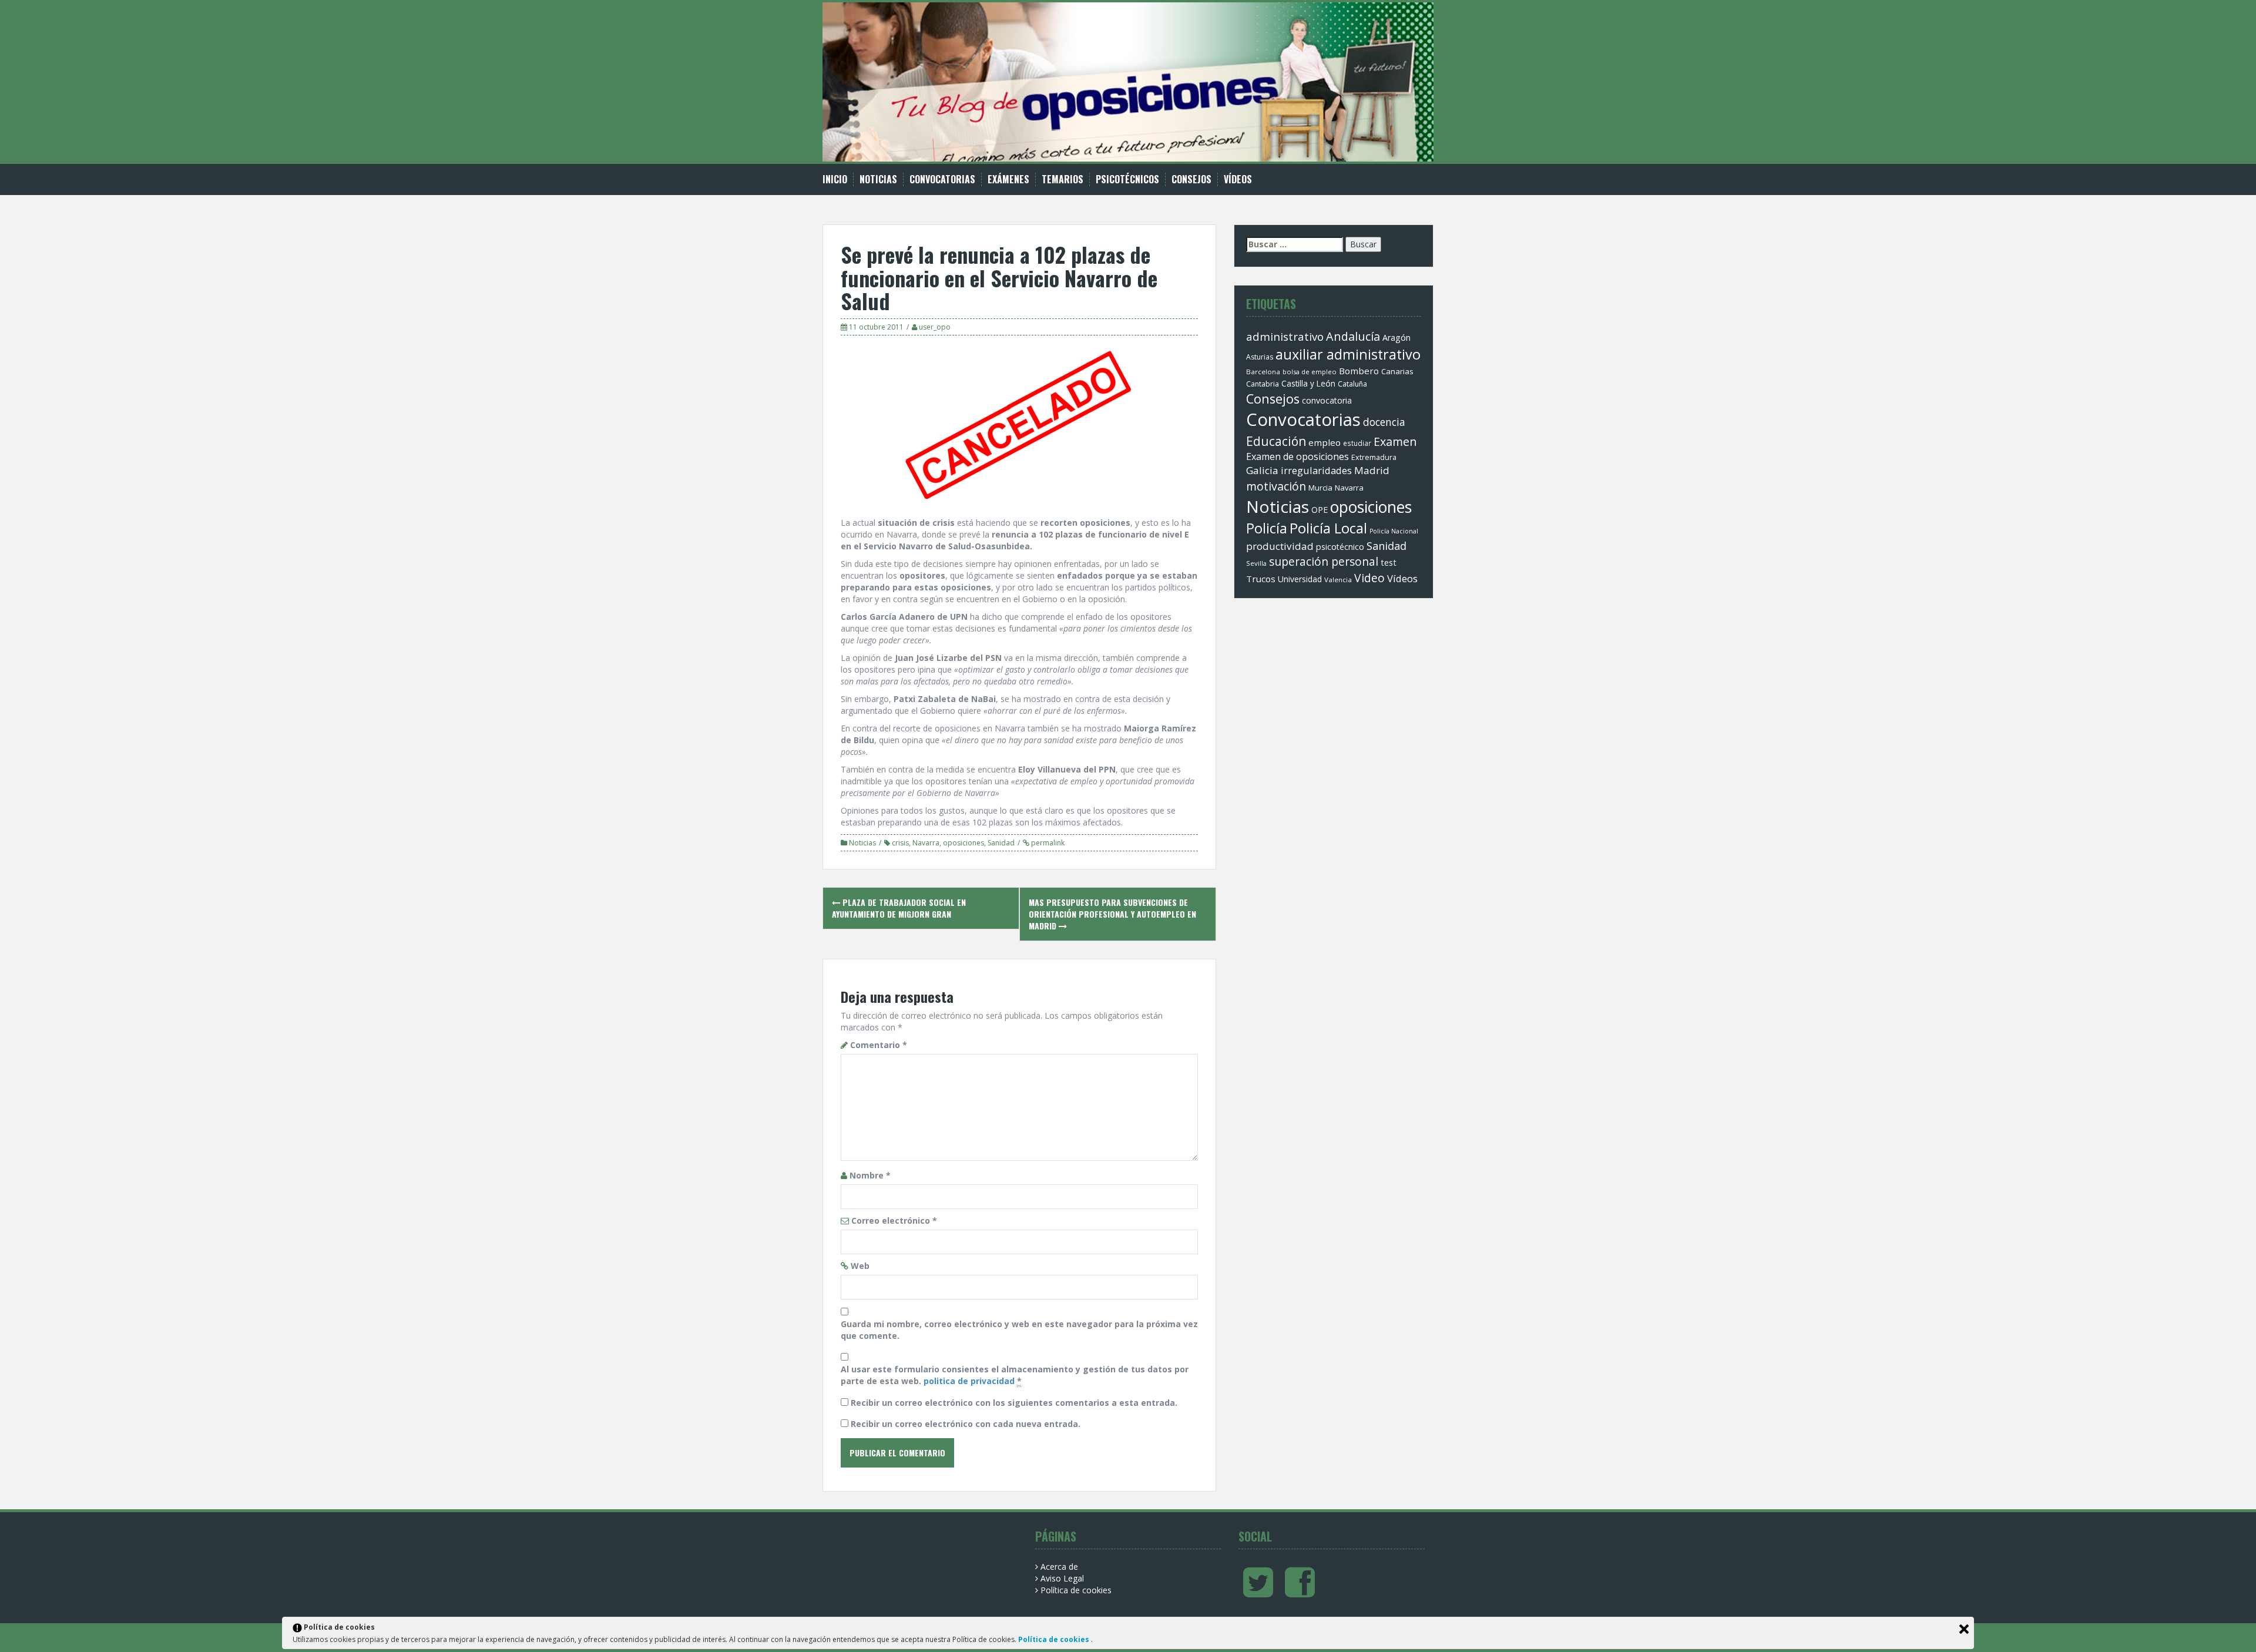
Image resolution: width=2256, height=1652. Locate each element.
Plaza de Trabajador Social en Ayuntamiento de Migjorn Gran (899, 908)
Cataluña (1352, 384)
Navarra (926, 843)
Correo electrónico (894, 1220)
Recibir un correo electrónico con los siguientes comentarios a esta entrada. (1014, 1403)
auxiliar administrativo (1348, 354)
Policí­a (1267, 528)
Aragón (1396, 338)
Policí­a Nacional (1394, 531)
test (1389, 563)
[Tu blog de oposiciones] (1128, 81)
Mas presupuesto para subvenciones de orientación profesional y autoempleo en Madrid (1112, 914)
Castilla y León (1308, 384)
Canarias (1397, 371)
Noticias (878, 179)
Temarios (1062, 179)
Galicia (1262, 470)
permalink (1047, 843)
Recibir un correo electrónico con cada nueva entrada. (966, 1424)
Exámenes (1008, 179)
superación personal (1324, 562)
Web (860, 1266)
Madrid (1372, 470)
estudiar (1357, 443)
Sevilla (1256, 563)
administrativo (1285, 336)
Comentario (879, 1045)
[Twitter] (1258, 1592)
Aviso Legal (1062, 1578)
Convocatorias (942, 179)
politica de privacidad (969, 1381)
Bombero (1359, 371)
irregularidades (1316, 470)
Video (1369, 578)
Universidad (1300, 579)
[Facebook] (1300, 1592)
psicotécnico (1340, 547)
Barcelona (1263, 372)
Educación (1276, 441)
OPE (1320, 510)
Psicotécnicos (1127, 179)
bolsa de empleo (1310, 372)
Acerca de (1059, 1567)
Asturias (1260, 357)
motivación (1276, 486)
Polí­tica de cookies (1076, 1590)
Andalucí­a (1353, 336)
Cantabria (1263, 384)
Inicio (835, 179)
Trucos (1261, 579)
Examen (1395, 441)
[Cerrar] (1964, 1629)
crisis (900, 843)
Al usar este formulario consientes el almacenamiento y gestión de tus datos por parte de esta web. (1015, 1375)
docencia (1384, 422)
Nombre (870, 1175)
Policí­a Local (1328, 528)
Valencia (1338, 580)
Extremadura (1374, 457)
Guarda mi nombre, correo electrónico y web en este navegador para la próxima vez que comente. (1019, 1330)
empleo (1325, 442)
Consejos (1191, 179)
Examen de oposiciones (1297, 456)
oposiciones (963, 843)
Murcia (1320, 488)
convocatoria (1327, 400)
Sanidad (1001, 843)
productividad (1280, 546)
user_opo (935, 327)
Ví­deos (1238, 179)
